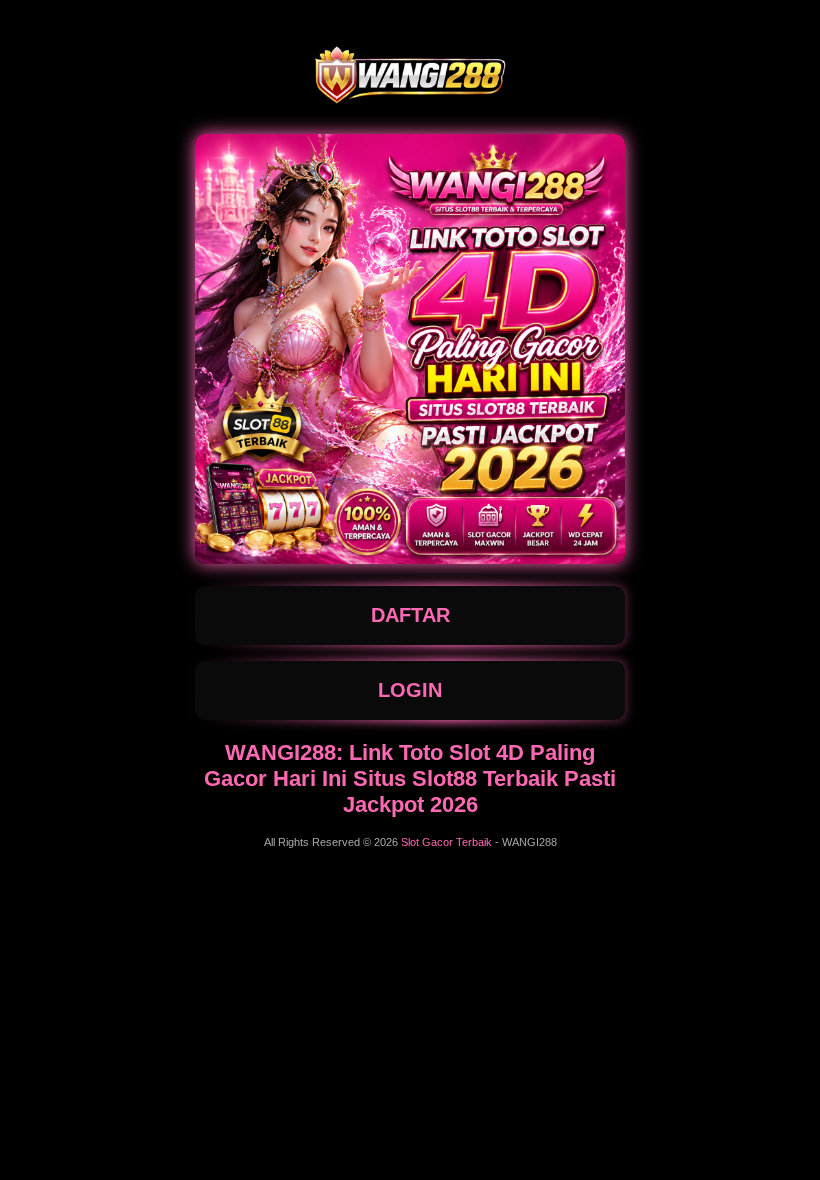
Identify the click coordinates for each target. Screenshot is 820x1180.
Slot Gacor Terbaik (446, 842)
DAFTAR (410, 615)
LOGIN (410, 690)
